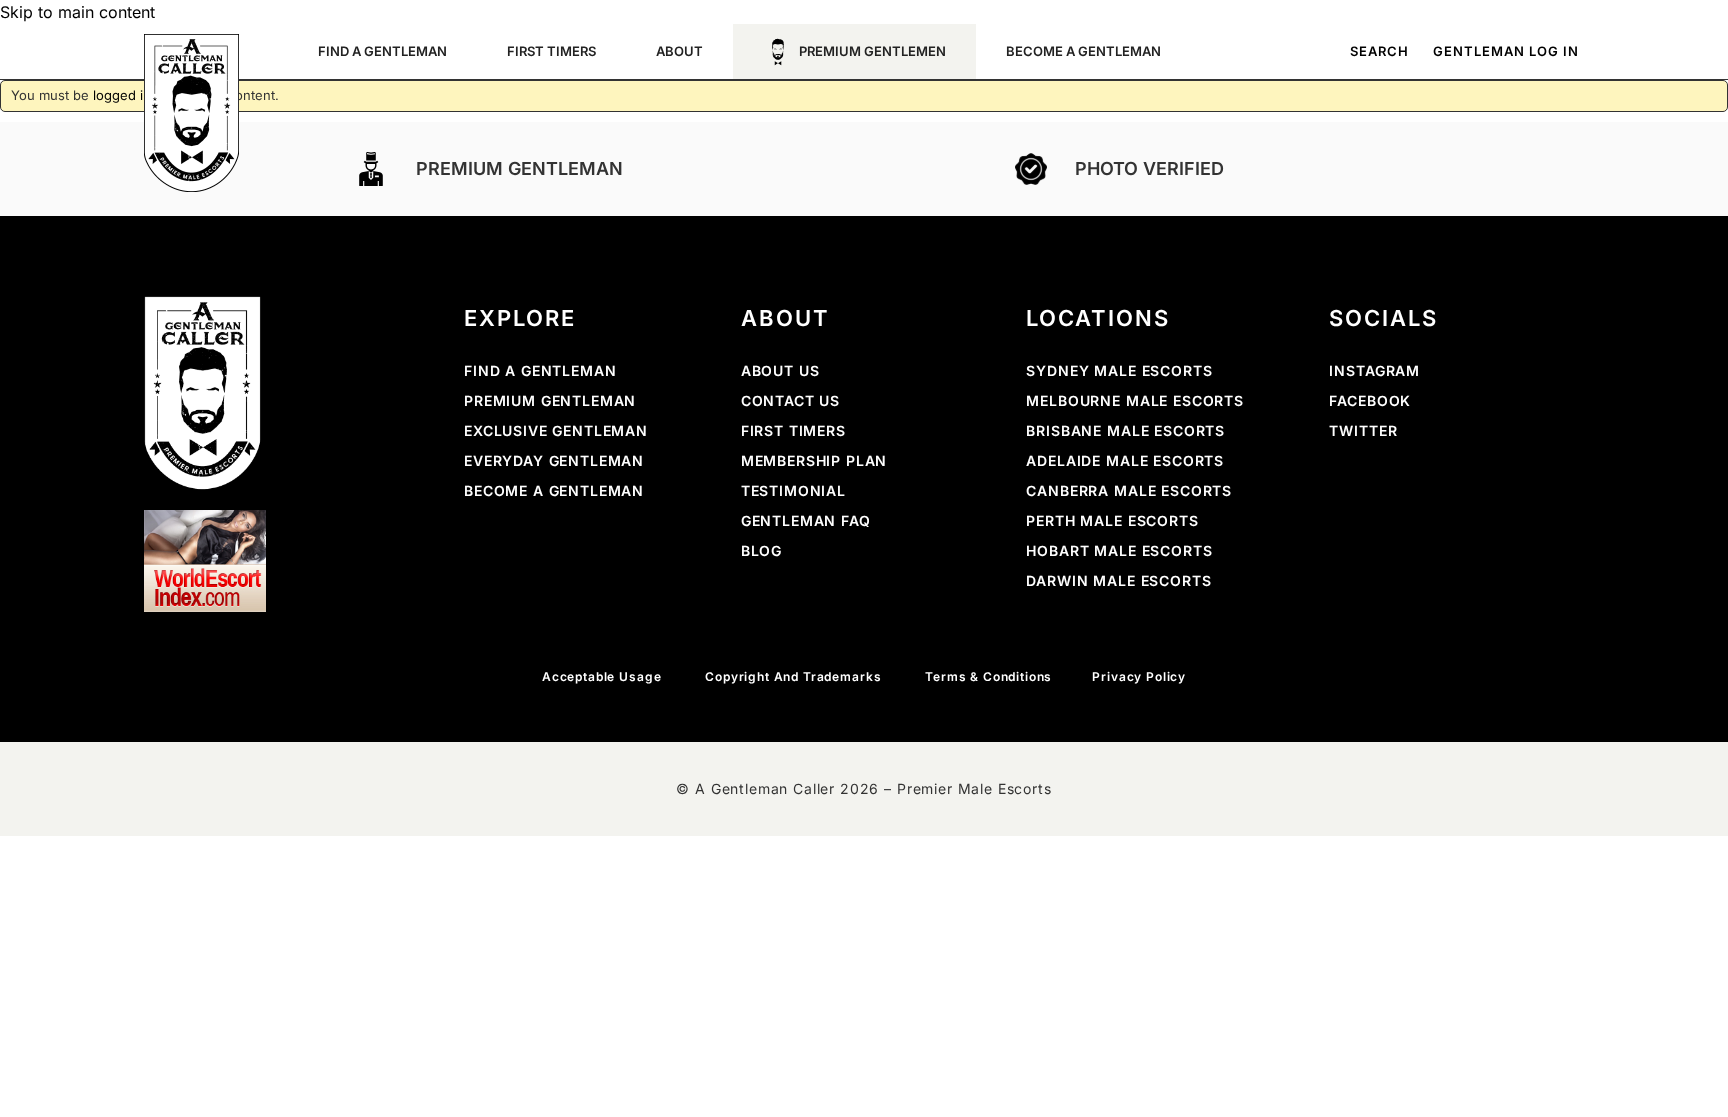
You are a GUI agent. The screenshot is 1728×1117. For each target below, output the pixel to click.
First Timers (551, 51)
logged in (122, 95)
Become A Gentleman (1083, 51)
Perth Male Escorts (1112, 520)
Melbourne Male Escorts (1134, 400)
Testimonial (793, 490)
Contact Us (790, 400)
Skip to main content (77, 12)
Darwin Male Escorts (1118, 580)
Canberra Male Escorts (1129, 490)
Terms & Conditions (988, 676)
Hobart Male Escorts (1119, 550)
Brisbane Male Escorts (1125, 430)
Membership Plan (814, 460)
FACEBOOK (1370, 400)
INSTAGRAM (1374, 370)
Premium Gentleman (550, 400)
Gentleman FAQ (806, 520)
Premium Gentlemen (872, 51)
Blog (761, 550)
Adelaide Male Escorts (1125, 460)
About (679, 51)
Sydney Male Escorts (1119, 370)
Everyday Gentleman (554, 460)
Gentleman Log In (1506, 51)
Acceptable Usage (603, 676)
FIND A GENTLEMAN (382, 51)
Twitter (1363, 430)
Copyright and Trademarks (795, 676)
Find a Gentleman (540, 370)
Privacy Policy (1139, 676)
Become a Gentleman (554, 490)
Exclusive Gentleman (556, 430)
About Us (780, 370)
